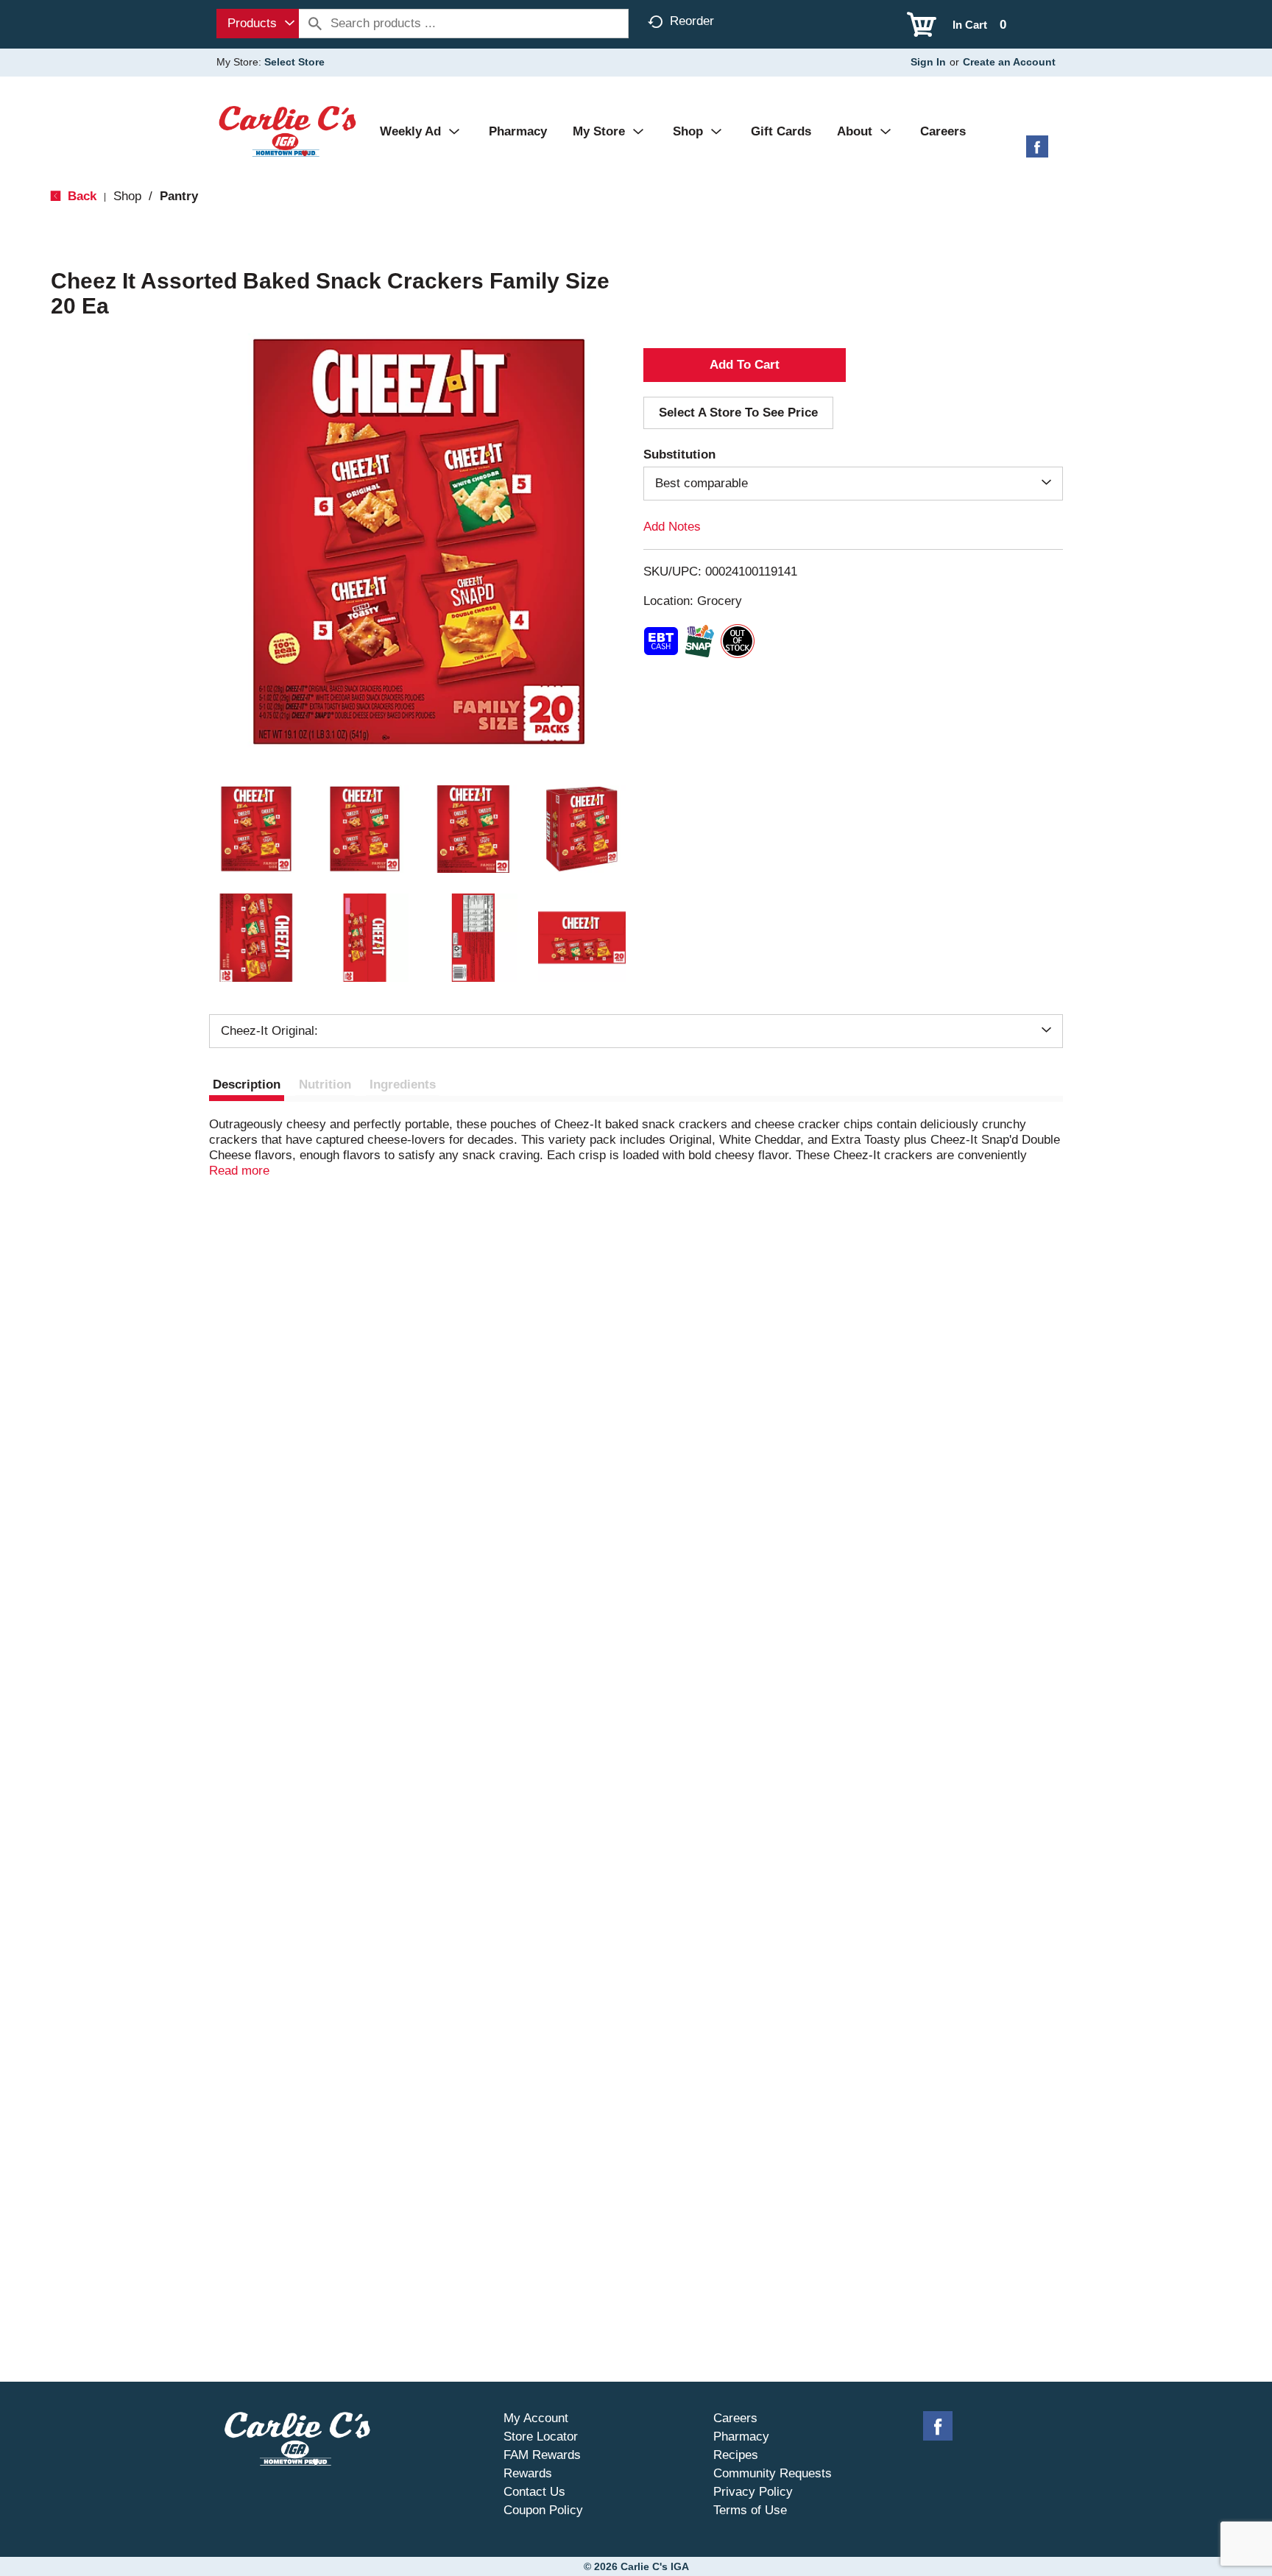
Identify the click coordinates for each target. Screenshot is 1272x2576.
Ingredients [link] (403, 1084)
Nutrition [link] (325, 1084)
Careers (735, 2418)
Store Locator (541, 2437)
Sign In (928, 62)
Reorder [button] (692, 21)
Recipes (736, 2455)
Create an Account (1009, 62)
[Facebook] (1037, 152)
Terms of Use (750, 2510)
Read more (239, 1171)
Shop (127, 196)
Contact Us (534, 2492)
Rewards (528, 2473)
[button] (256, 829)
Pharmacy (741, 2437)
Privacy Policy (753, 2492)
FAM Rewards (542, 2455)
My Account (536, 2418)
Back (80, 196)
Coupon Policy (543, 2510)
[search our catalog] (315, 24)
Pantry (179, 196)
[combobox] (258, 24)
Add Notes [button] (672, 527)
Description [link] (247, 1084)
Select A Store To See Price (738, 413)
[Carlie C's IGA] (287, 131)
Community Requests (773, 2473)
